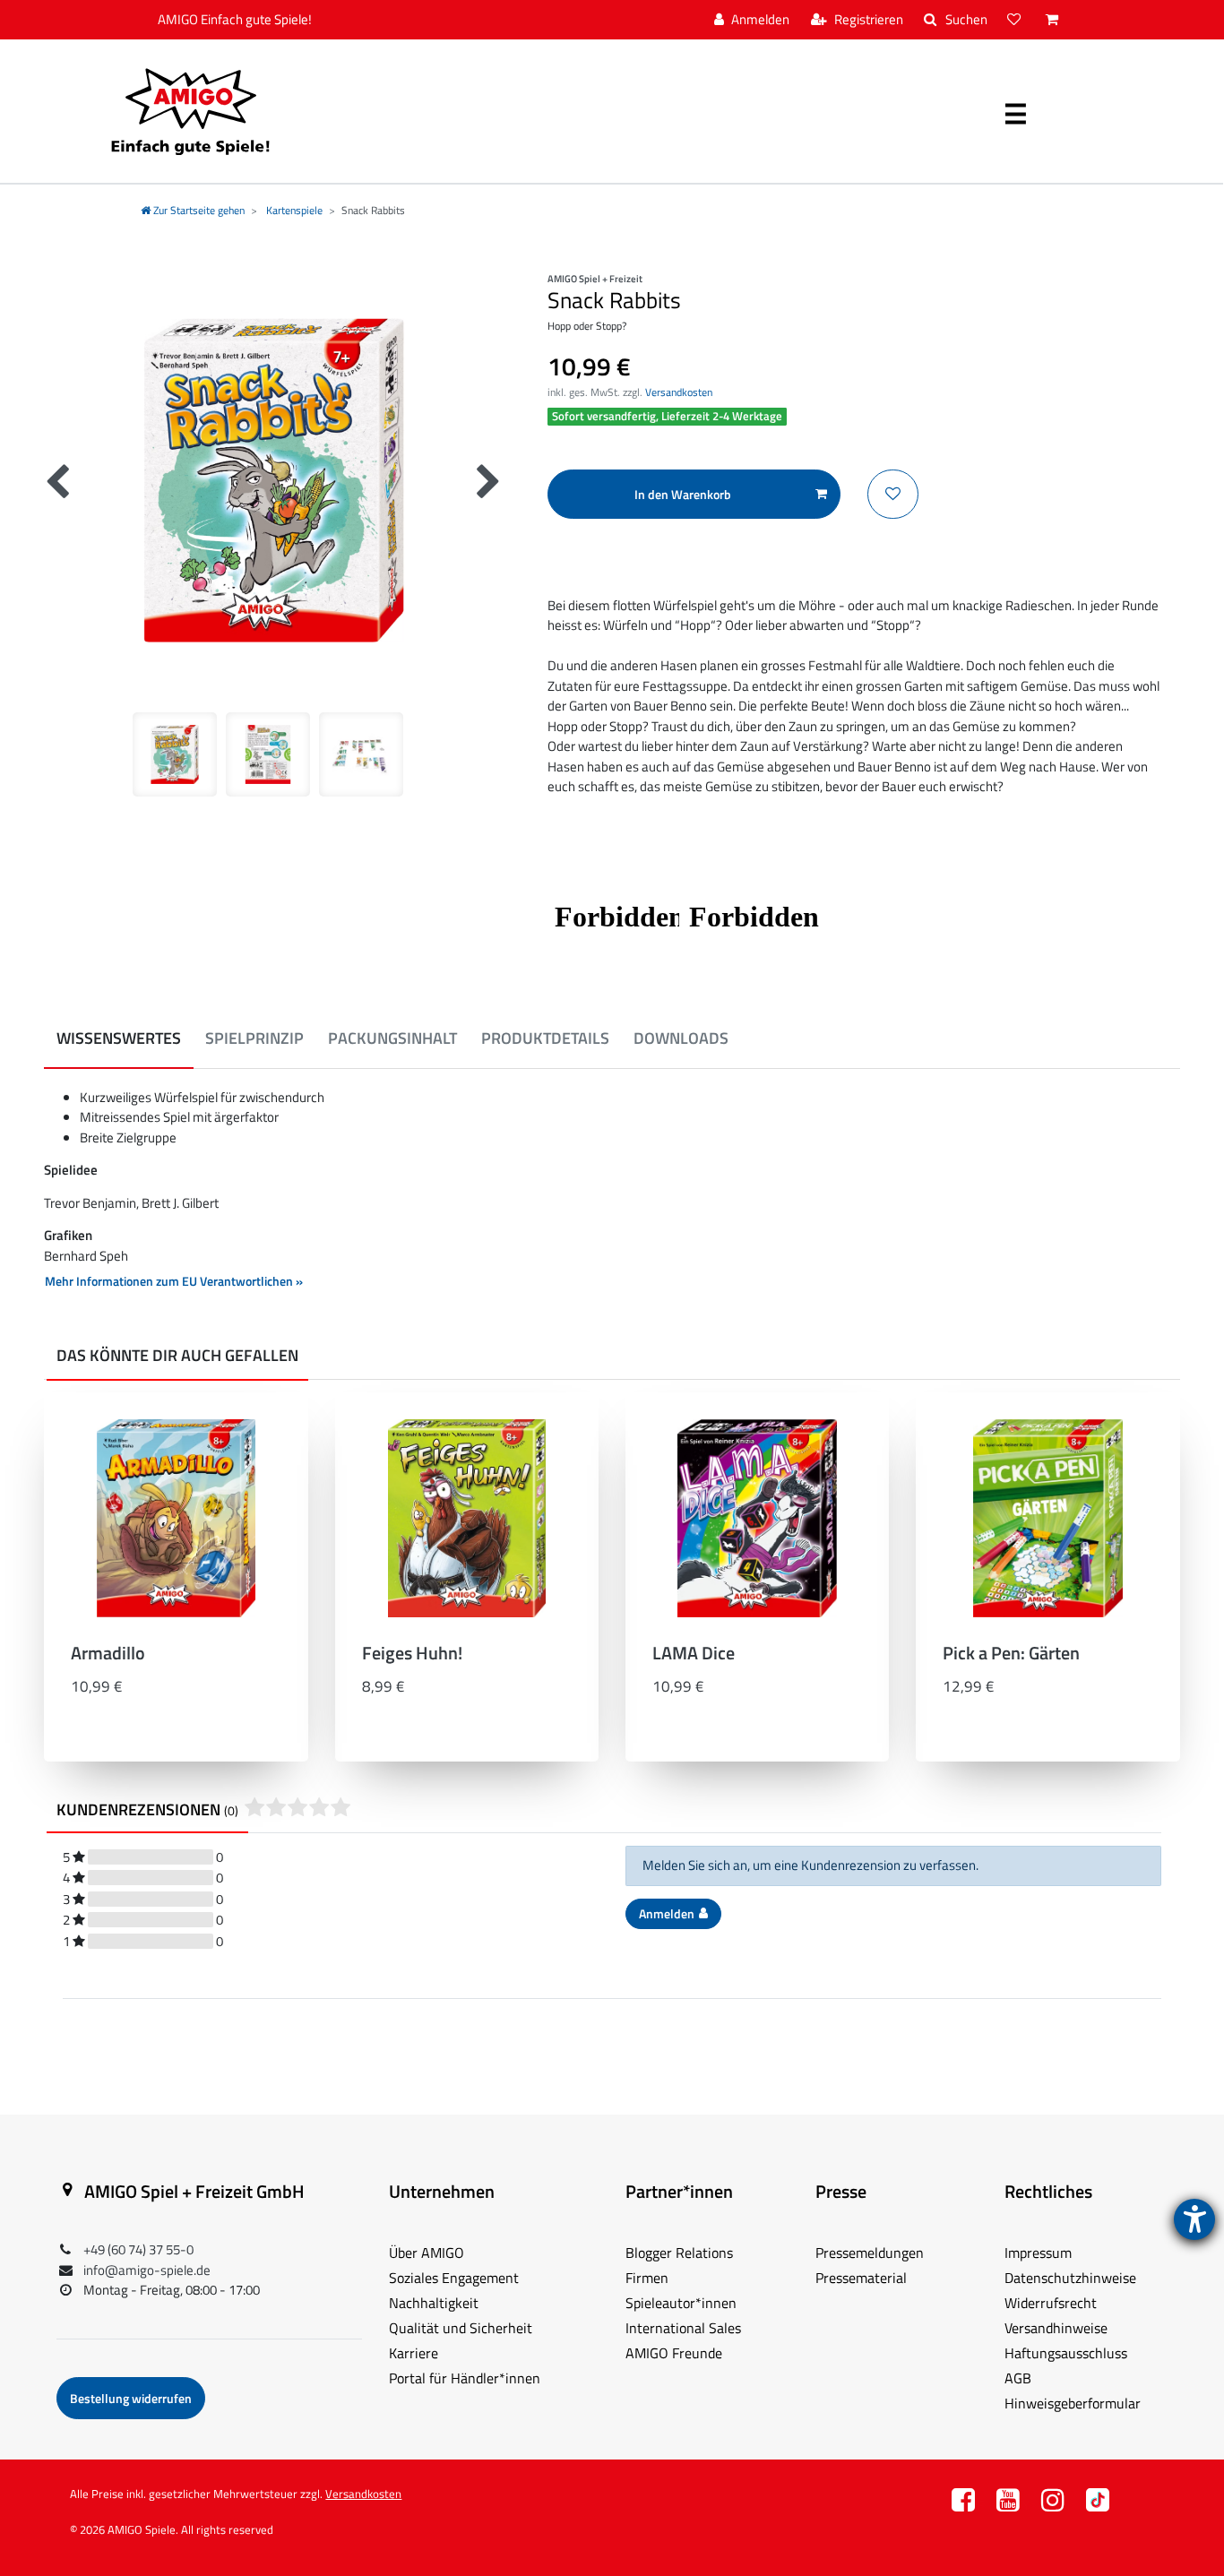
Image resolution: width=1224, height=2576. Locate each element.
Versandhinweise (1056, 2328)
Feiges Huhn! (412, 1655)
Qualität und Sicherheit (461, 2328)
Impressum (1038, 2253)
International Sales (683, 2328)
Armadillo (108, 1655)
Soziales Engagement (454, 2278)
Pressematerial (861, 2278)
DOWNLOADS (681, 1038)
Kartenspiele (293, 210)
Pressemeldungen (870, 2253)
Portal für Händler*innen (465, 2378)
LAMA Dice (694, 1655)
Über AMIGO (427, 2253)
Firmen (647, 2278)
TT (1098, 2505)
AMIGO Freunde (674, 2353)
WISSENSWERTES (119, 1038)
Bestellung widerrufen (131, 2398)
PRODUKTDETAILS (545, 1038)
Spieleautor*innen (681, 2303)
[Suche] (956, 20)
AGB (1018, 2378)
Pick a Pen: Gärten (1011, 1655)
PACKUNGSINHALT (392, 1038)
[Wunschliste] (1016, 20)
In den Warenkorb (683, 494)
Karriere (414, 2353)
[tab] (119, 1039)
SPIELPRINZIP (254, 1038)
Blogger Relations (679, 2253)
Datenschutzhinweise (1070, 2278)
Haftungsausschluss (1066, 2353)
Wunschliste (893, 494)
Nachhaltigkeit (434, 2303)
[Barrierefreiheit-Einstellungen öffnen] (1194, 2219)
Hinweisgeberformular (1073, 2403)
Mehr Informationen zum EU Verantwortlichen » (174, 1281)
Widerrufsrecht (1051, 2303)
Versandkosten (679, 392)
